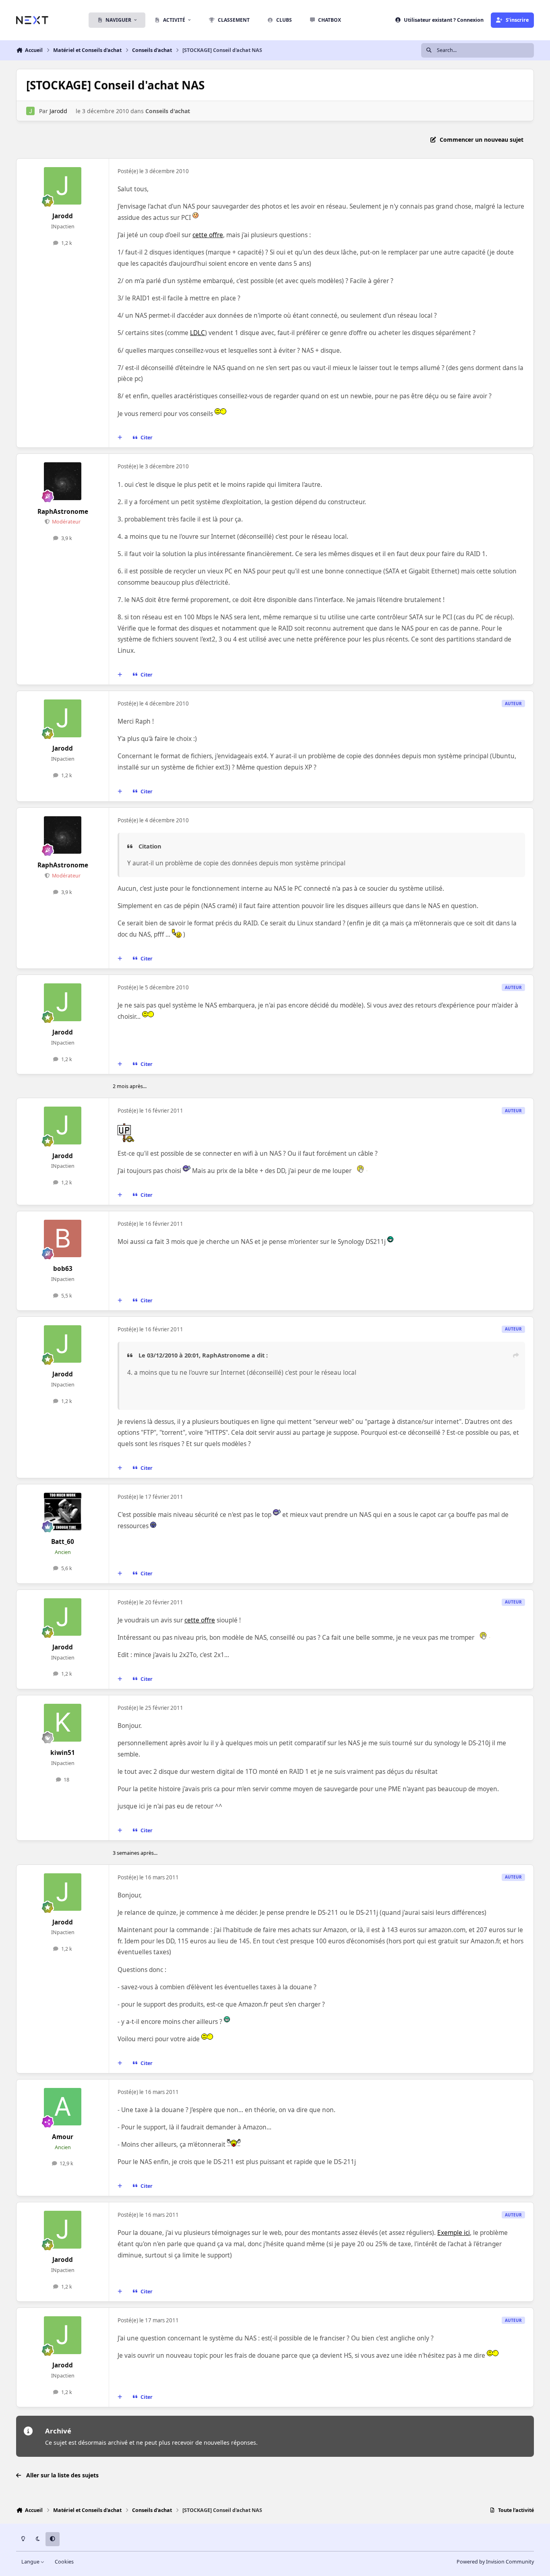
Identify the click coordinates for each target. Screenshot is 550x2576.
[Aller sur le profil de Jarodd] (30, 111)
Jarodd (58, 111)
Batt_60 (63, 1542)
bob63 (63, 1269)
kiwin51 (63, 1753)
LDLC (197, 333)
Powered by (495, 2562)
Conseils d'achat (168, 111)
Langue (31, 2562)
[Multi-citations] (120, 438)
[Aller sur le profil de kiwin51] (63, 1723)
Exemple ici (454, 2233)
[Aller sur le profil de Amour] (63, 2107)
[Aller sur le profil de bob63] (63, 1239)
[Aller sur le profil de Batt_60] (63, 1512)
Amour (63, 2137)
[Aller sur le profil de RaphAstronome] (63, 481)
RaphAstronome (63, 512)
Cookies (64, 2562)
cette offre (208, 235)
